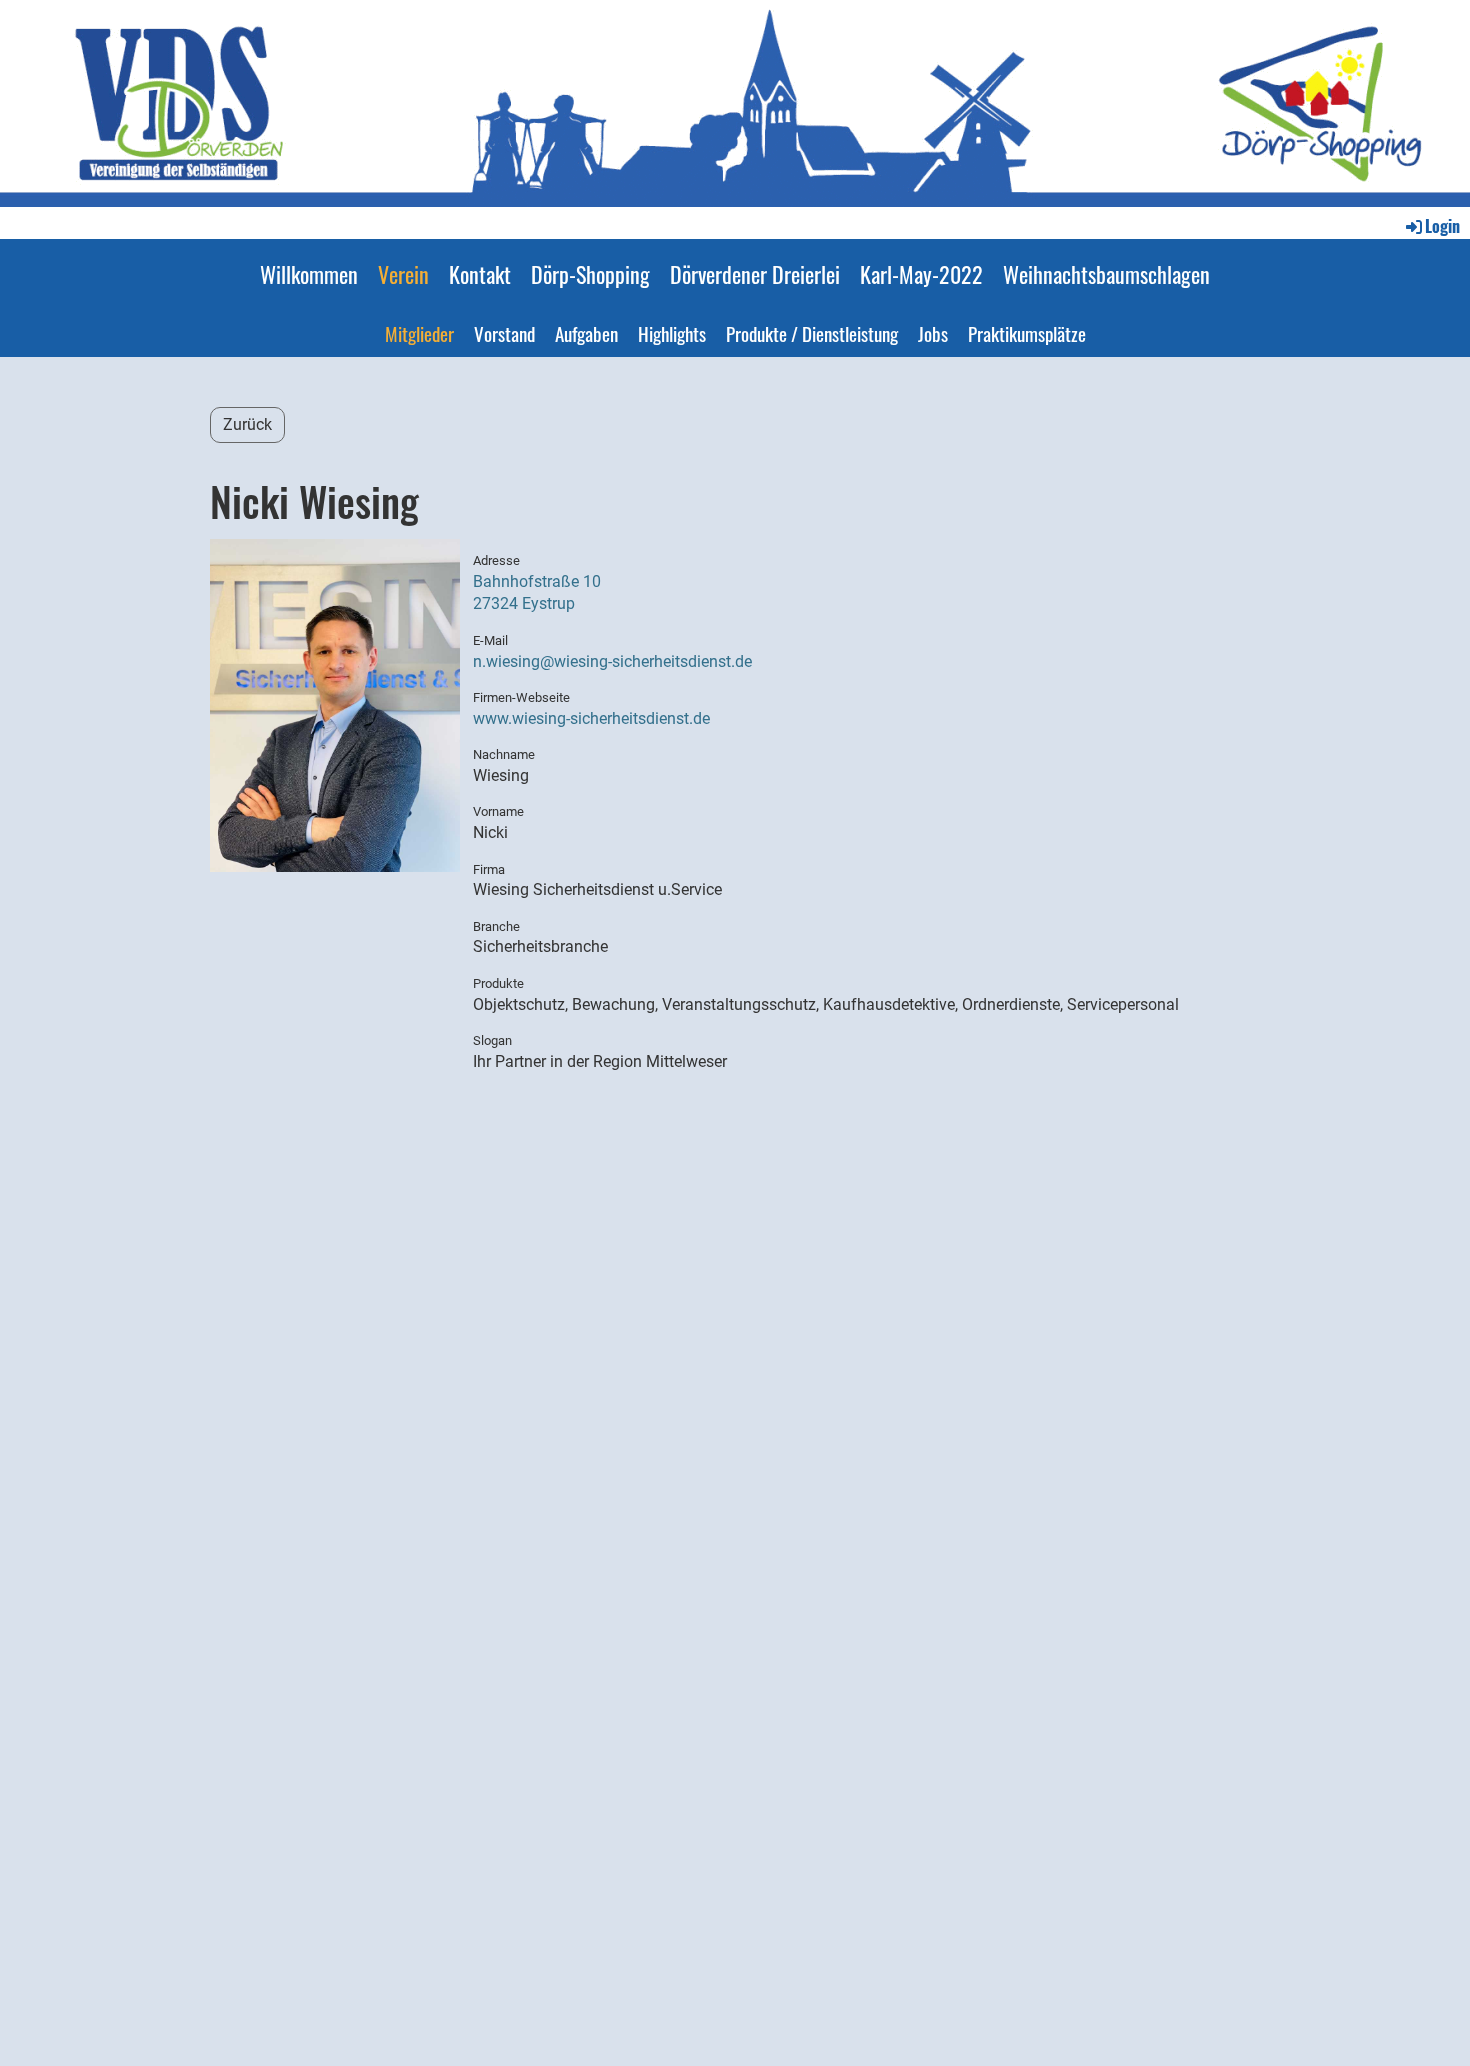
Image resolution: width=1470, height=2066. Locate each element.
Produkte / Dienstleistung (812, 333)
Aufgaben (586, 333)
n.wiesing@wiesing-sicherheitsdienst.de (612, 661)
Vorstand (504, 333)
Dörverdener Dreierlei (755, 274)
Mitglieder (419, 333)
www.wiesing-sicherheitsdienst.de (591, 718)
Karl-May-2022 (921, 274)
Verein (403, 274)
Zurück (247, 424)
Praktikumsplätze (1027, 333)
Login (1442, 226)
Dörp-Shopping (590, 274)
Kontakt (480, 274)
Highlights (672, 333)
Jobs (933, 333)
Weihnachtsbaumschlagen (1106, 274)
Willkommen (309, 274)
